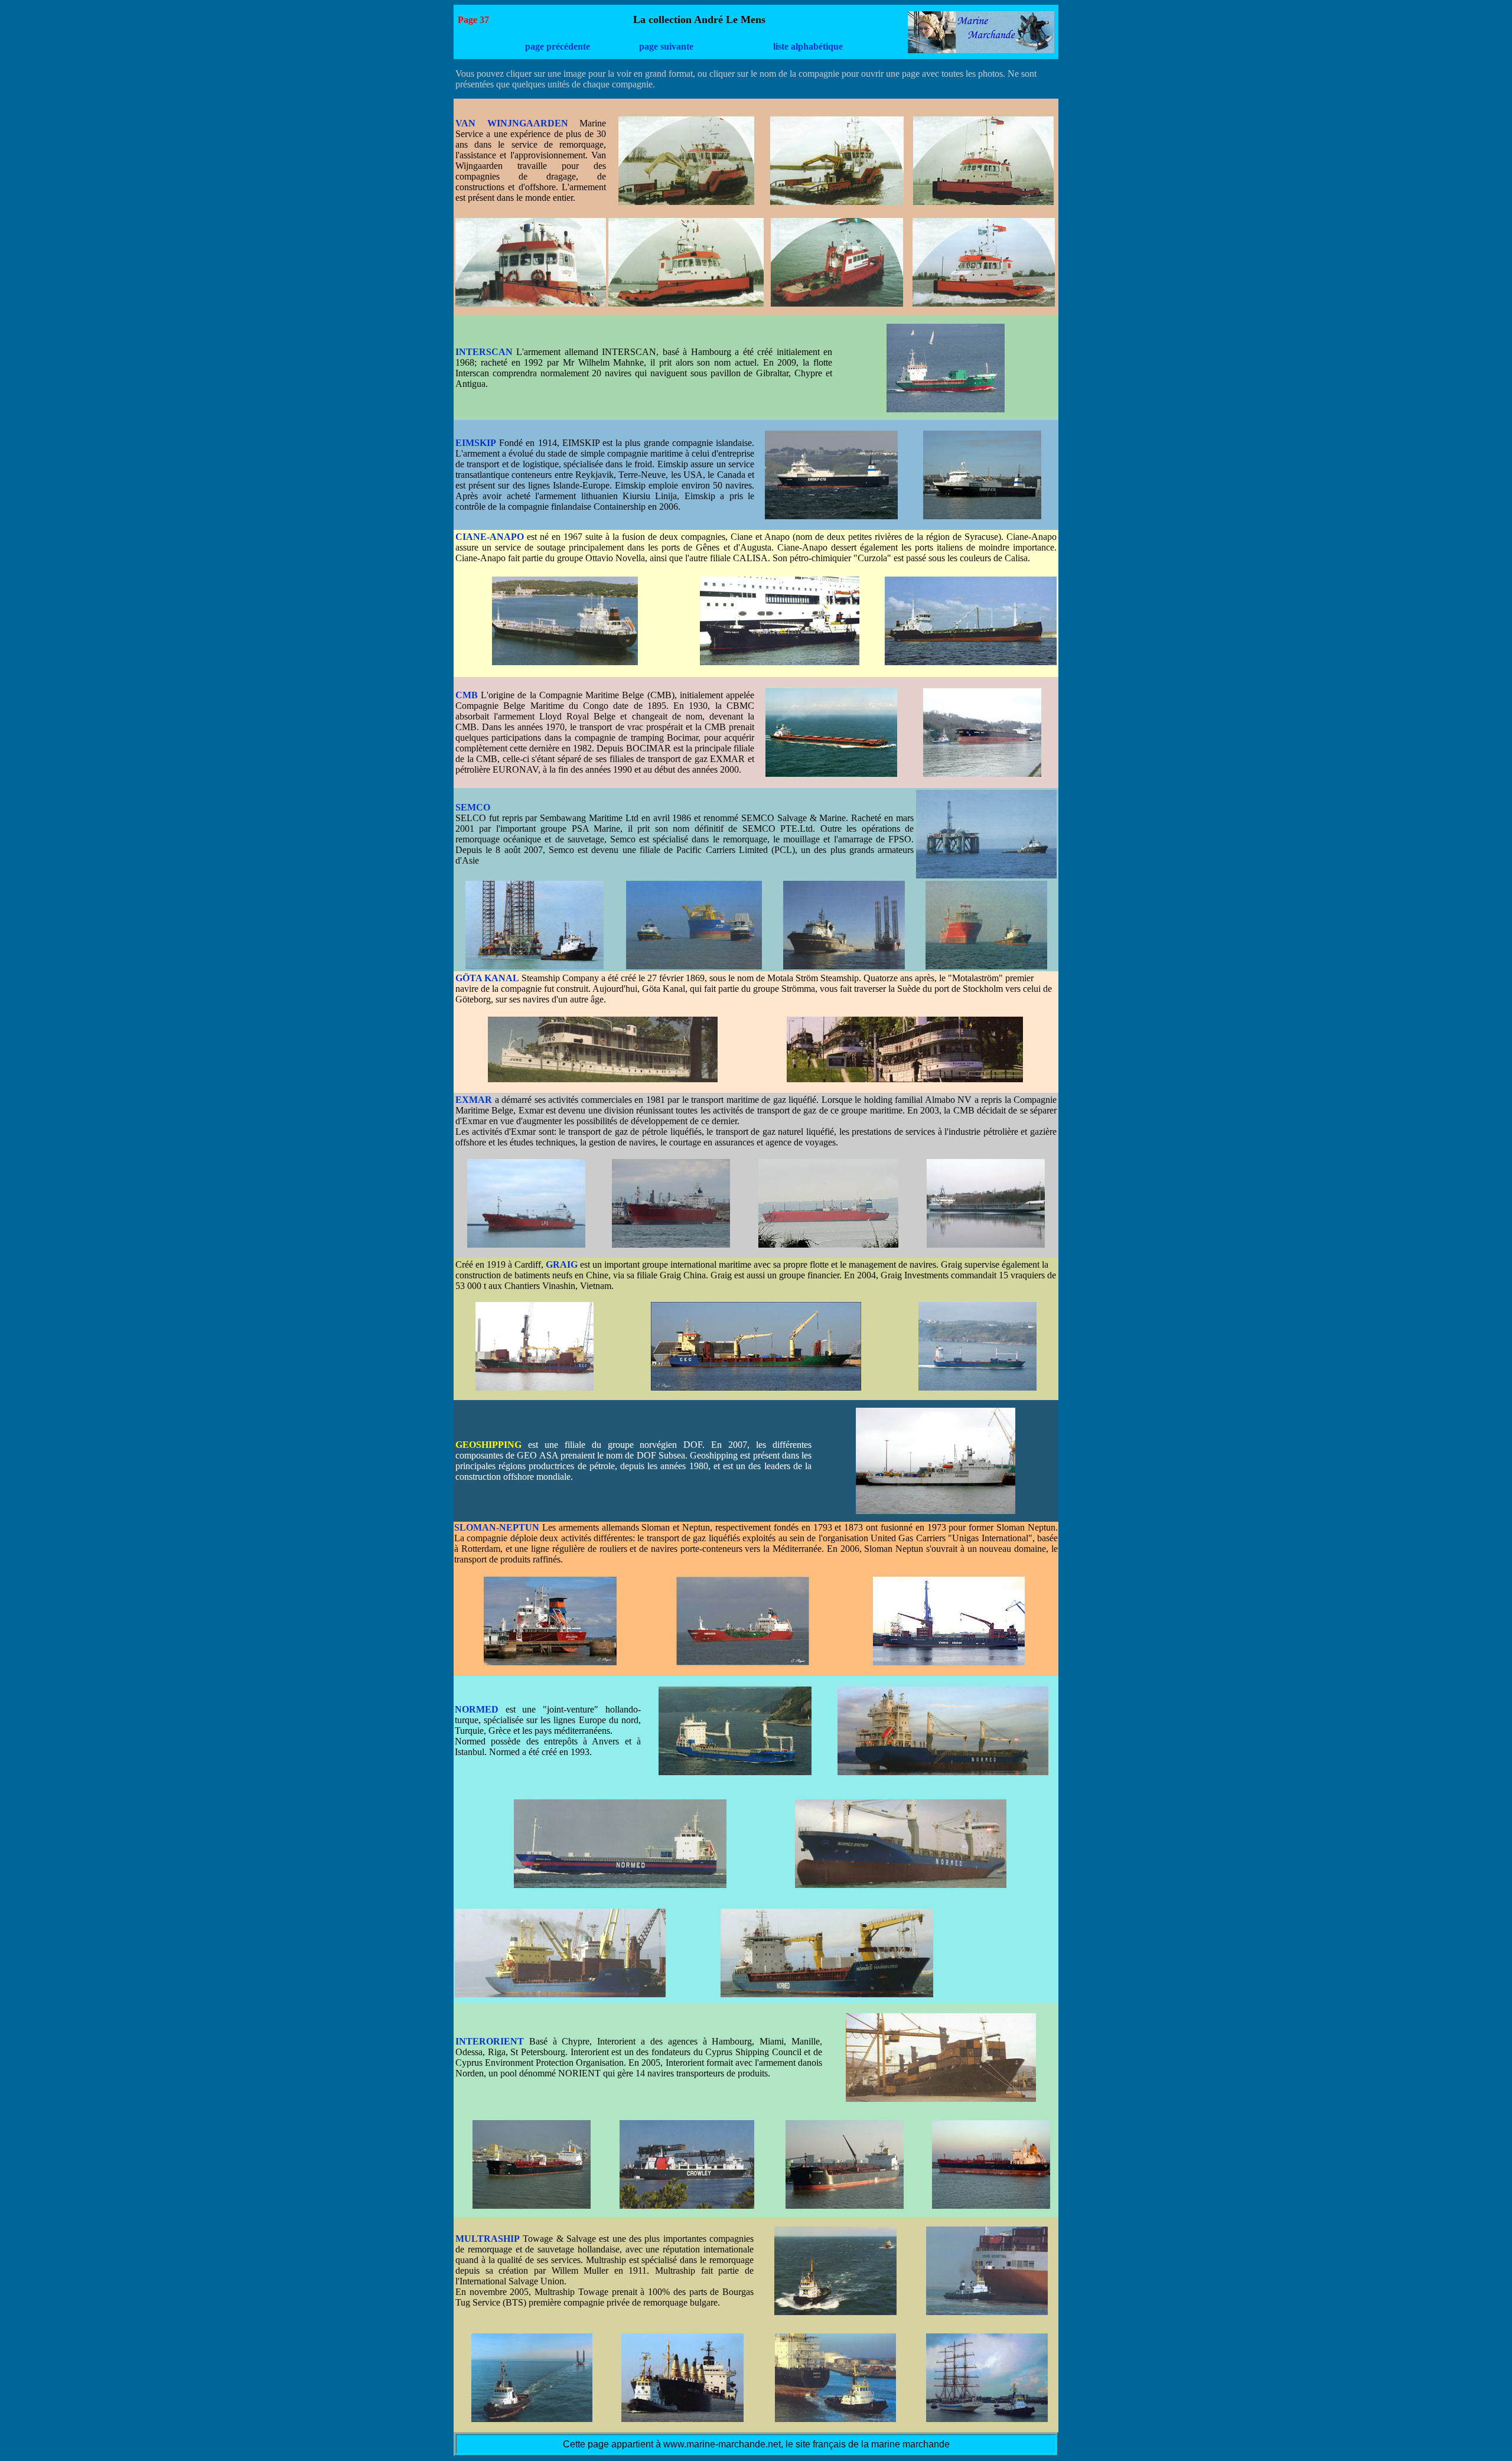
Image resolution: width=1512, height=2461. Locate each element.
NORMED (477, 1709)
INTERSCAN (484, 352)
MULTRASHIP (488, 2239)
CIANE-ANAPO (490, 537)
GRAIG (562, 1264)
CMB (467, 695)
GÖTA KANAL (487, 978)
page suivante (666, 46)
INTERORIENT (490, 2041)
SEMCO (473, 807)
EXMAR (474, 1100)
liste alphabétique (808, 46)
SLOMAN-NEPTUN (497, 1527)
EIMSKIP (476, 443)
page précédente (558, 46)
